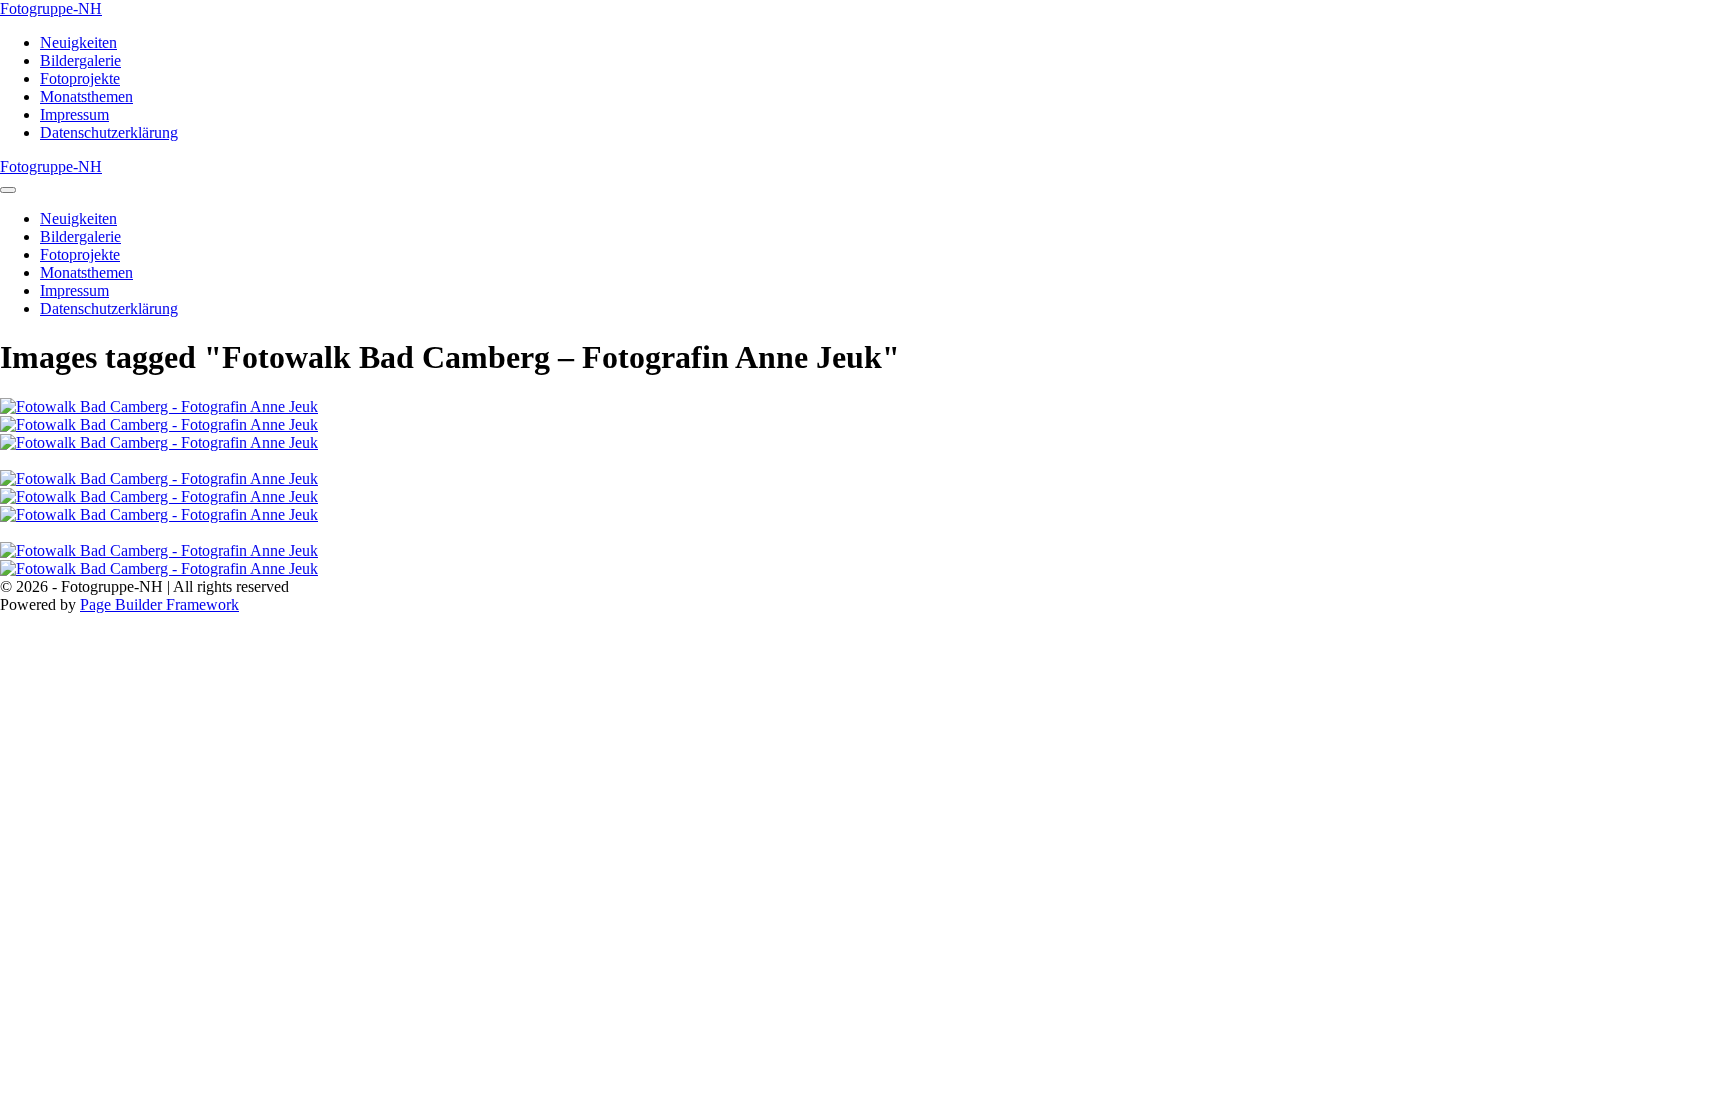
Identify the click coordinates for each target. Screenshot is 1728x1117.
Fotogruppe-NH (51, 8)
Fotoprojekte (80, 78)
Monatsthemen (86, 96)
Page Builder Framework (159, 604)
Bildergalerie (80, 60)
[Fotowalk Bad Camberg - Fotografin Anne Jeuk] (864, 407)
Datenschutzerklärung (109, 132)
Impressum (74, 114)
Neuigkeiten (78, 42)
